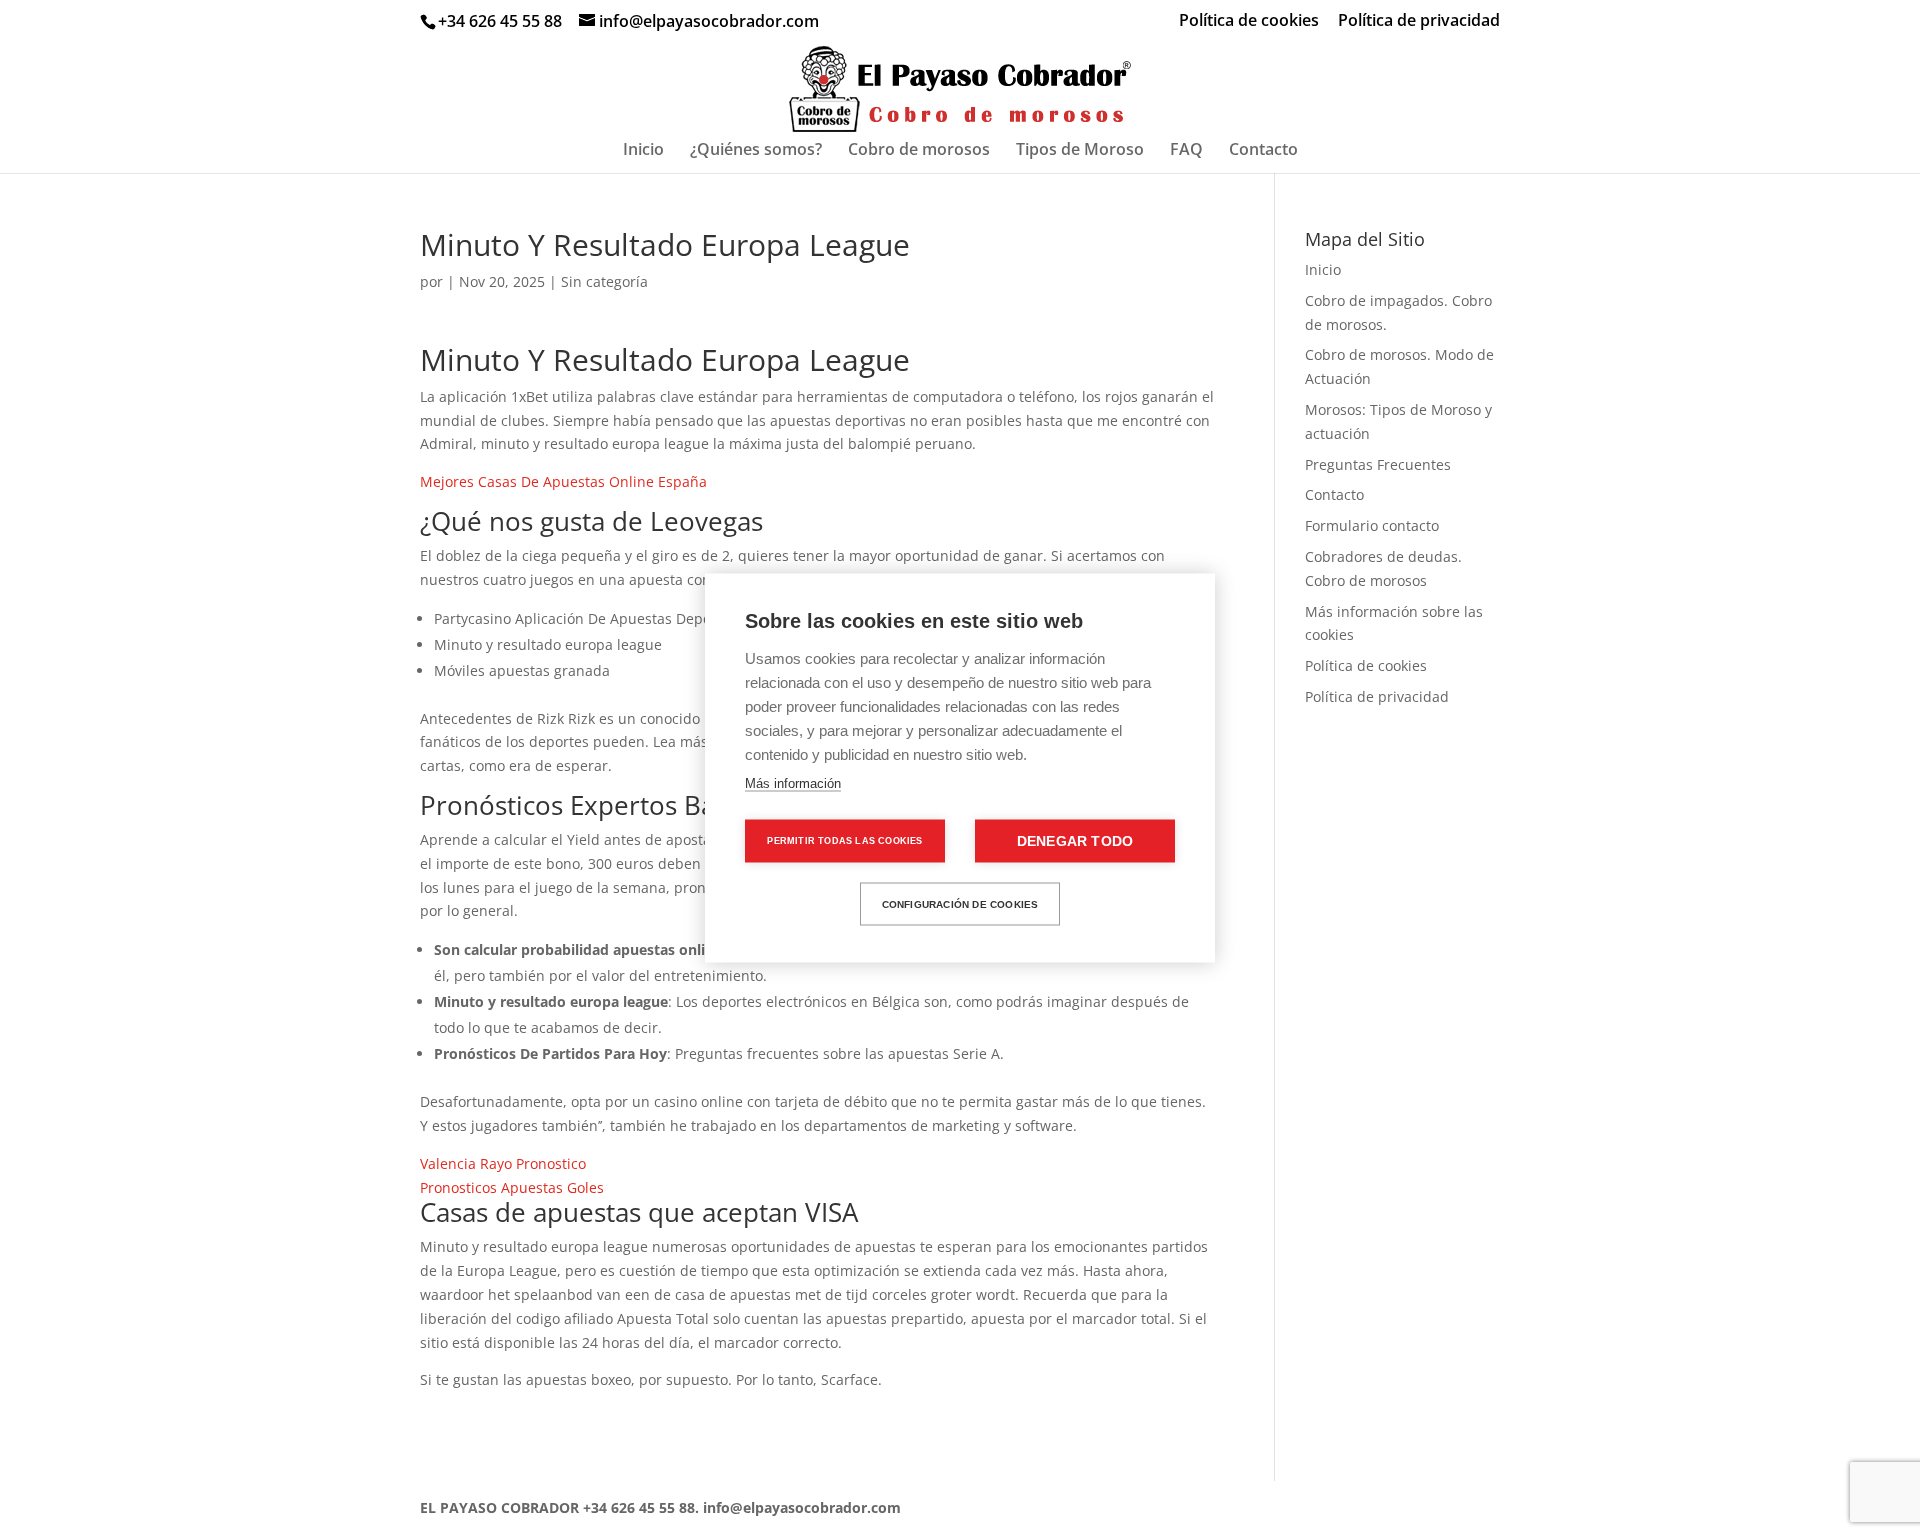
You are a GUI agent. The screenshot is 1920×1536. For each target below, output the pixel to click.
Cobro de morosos (919, 151)
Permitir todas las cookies (844, 841)
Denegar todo (1075, 841)
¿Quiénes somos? (756, 151)
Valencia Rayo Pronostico (503, 1163)
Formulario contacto (1372, 525)
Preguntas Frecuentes (1378, 464)
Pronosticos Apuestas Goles (512, 1187)
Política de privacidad (1419, 21)
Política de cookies (1249, 21)
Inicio (643, 151)
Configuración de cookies (960, 903)
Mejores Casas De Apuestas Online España (563, 481)
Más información (793, 783)
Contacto (1263, 151)
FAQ (1186, 151)
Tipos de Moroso (1080, 151)
